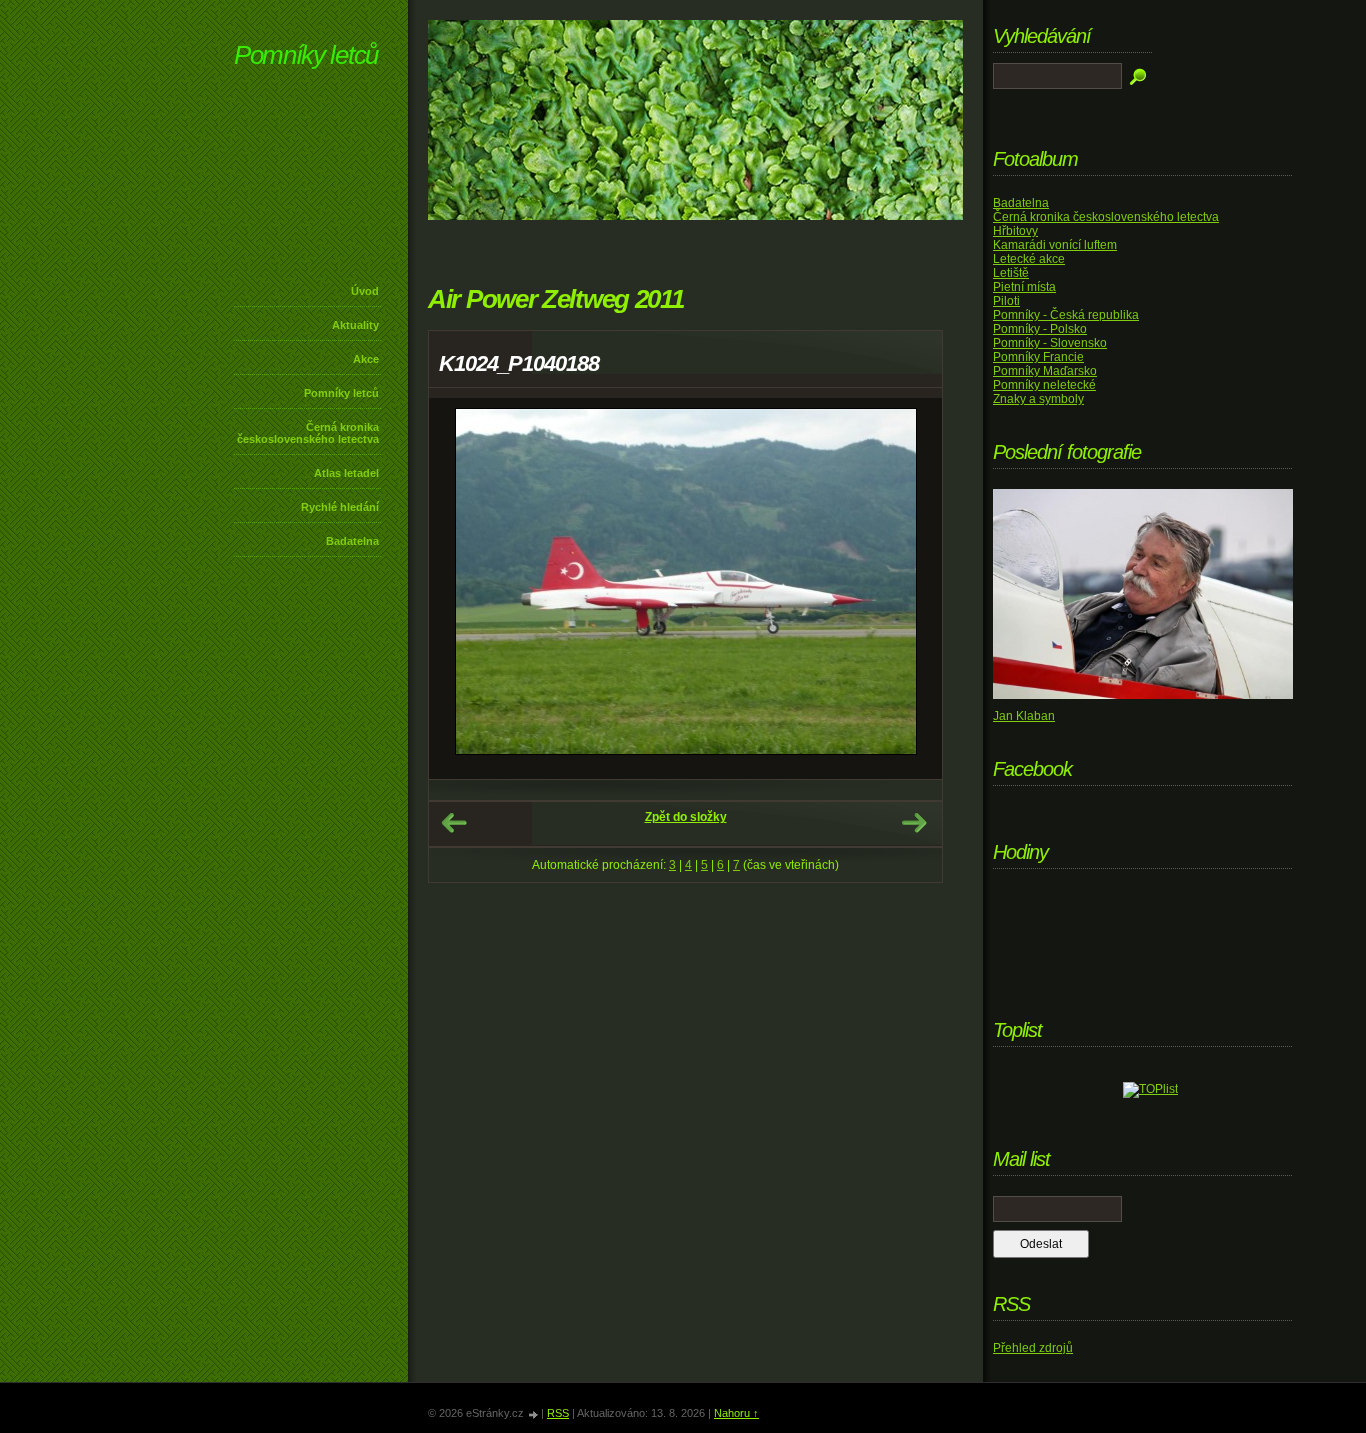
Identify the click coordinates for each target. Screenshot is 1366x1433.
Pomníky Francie (1038, 357)
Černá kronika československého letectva (308, 433)
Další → (914, 823)
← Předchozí (454, 823)
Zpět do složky (686, 817)
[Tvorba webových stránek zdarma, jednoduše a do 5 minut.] (534, 1414)
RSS (558, 1413)
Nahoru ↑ (736, 1413)
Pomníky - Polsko (1040, 329)
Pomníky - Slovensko (1050, 343)
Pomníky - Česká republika (1066, 315)
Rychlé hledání (340, 507)
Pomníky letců (306, 55)
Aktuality (355, 325)
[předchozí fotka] (461, 588)
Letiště (1011, 273)
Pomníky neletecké (1044, 385)
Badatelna (352, 541)
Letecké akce (1029, 259)
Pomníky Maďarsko (1045, 371)
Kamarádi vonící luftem (1055, 245)
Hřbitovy (1015, 231)
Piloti (1006, 301)
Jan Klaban (1024, 716)
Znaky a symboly (1038, 399)
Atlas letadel (346, 473)
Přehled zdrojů (1033, 1348)
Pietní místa (1024, 287)
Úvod (365, 291)
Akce (366, 359)
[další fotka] (909, 588)
